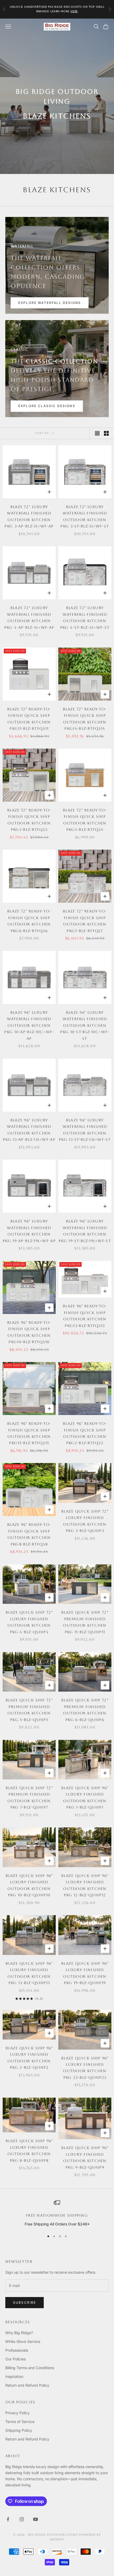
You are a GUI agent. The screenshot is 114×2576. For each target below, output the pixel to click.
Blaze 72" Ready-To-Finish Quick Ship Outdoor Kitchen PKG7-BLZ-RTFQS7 (85, 921)
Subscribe (25, 2302)
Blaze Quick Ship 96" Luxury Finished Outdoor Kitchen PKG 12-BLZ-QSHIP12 (85, 1885)
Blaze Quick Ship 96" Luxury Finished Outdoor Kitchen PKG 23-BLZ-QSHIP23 (85, 2068)
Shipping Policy (19, 2430)
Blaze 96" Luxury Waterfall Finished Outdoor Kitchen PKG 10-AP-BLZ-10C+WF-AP (29, 1025)
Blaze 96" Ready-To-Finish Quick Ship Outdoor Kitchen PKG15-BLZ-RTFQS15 (29, 1433)
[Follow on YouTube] (36, 2519)
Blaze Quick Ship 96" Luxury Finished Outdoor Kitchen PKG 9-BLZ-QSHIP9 (85, 2157)
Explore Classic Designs (47, 406)
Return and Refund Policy (27, 2385)
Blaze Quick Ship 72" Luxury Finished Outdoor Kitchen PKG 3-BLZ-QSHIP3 (85, 1521)
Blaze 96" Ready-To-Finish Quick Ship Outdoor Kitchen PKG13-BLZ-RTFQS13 (85, 1316)
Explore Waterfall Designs (50, 303)
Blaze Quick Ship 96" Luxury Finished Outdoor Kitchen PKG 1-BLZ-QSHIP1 (85, 1798)
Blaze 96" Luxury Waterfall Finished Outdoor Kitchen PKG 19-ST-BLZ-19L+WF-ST (85, 1231)
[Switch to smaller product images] (106, 433)
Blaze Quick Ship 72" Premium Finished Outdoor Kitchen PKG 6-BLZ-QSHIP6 (85, 1710)
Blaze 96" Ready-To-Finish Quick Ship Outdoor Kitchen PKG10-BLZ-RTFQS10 (29, 1332)
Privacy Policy (17, 2413)
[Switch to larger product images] (97, 433)
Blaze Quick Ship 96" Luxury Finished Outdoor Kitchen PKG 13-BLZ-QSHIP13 (29, 1973)
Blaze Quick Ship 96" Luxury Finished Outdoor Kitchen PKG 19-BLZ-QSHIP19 (85, 1973)
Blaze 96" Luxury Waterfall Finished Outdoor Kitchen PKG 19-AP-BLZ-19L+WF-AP (29, 1231)
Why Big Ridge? (19, 2333)
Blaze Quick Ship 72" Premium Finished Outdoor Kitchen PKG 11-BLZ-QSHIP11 (85, 1622)
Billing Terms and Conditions (30, 2368)
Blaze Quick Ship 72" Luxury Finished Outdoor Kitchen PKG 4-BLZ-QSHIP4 (29, 1622)
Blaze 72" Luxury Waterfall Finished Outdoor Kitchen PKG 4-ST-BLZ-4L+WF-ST (85, 617)
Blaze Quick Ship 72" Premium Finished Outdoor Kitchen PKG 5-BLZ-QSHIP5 (29, 1710)
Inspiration (14, 2376)
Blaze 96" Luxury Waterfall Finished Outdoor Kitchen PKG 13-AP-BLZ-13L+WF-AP (29, 1130)
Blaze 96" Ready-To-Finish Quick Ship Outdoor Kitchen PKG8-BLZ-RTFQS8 (29, 1534)
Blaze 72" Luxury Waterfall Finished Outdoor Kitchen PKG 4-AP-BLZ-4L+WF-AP (29, 617)
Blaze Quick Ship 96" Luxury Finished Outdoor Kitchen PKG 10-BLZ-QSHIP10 (29, 1885)
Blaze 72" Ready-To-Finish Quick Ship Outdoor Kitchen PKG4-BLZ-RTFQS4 (85, 820)
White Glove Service (23, 2341)
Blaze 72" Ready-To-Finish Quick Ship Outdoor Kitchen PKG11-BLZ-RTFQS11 (29, 719)
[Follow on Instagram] (22, 2519)
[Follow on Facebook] (8, 2519)
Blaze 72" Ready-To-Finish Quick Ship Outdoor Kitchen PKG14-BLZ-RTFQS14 (85, 719)
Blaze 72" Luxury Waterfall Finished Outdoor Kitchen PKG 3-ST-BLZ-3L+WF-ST (85, 516)
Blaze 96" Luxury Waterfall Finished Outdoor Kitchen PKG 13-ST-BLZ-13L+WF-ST (85, 1130)
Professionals (17, 2350)
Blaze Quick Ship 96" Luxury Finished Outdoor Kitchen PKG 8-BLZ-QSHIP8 (29, 2151)
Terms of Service (20, 2422)
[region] (57, 2213)
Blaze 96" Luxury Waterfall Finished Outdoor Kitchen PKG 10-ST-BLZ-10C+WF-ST (85, 1025)
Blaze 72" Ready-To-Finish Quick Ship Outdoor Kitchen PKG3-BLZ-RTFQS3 (29, 820)
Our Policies (16, 2359)
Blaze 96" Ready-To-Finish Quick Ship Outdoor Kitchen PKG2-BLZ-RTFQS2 (85, 1433)
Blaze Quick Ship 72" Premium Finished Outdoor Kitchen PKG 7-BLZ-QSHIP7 (29, 1798)
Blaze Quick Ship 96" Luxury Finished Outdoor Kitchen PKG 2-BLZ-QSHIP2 (29, 2058)
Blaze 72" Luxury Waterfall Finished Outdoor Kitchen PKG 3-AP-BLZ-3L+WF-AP (29, 516)
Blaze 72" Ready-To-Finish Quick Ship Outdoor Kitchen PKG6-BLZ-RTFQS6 (29, 921)
